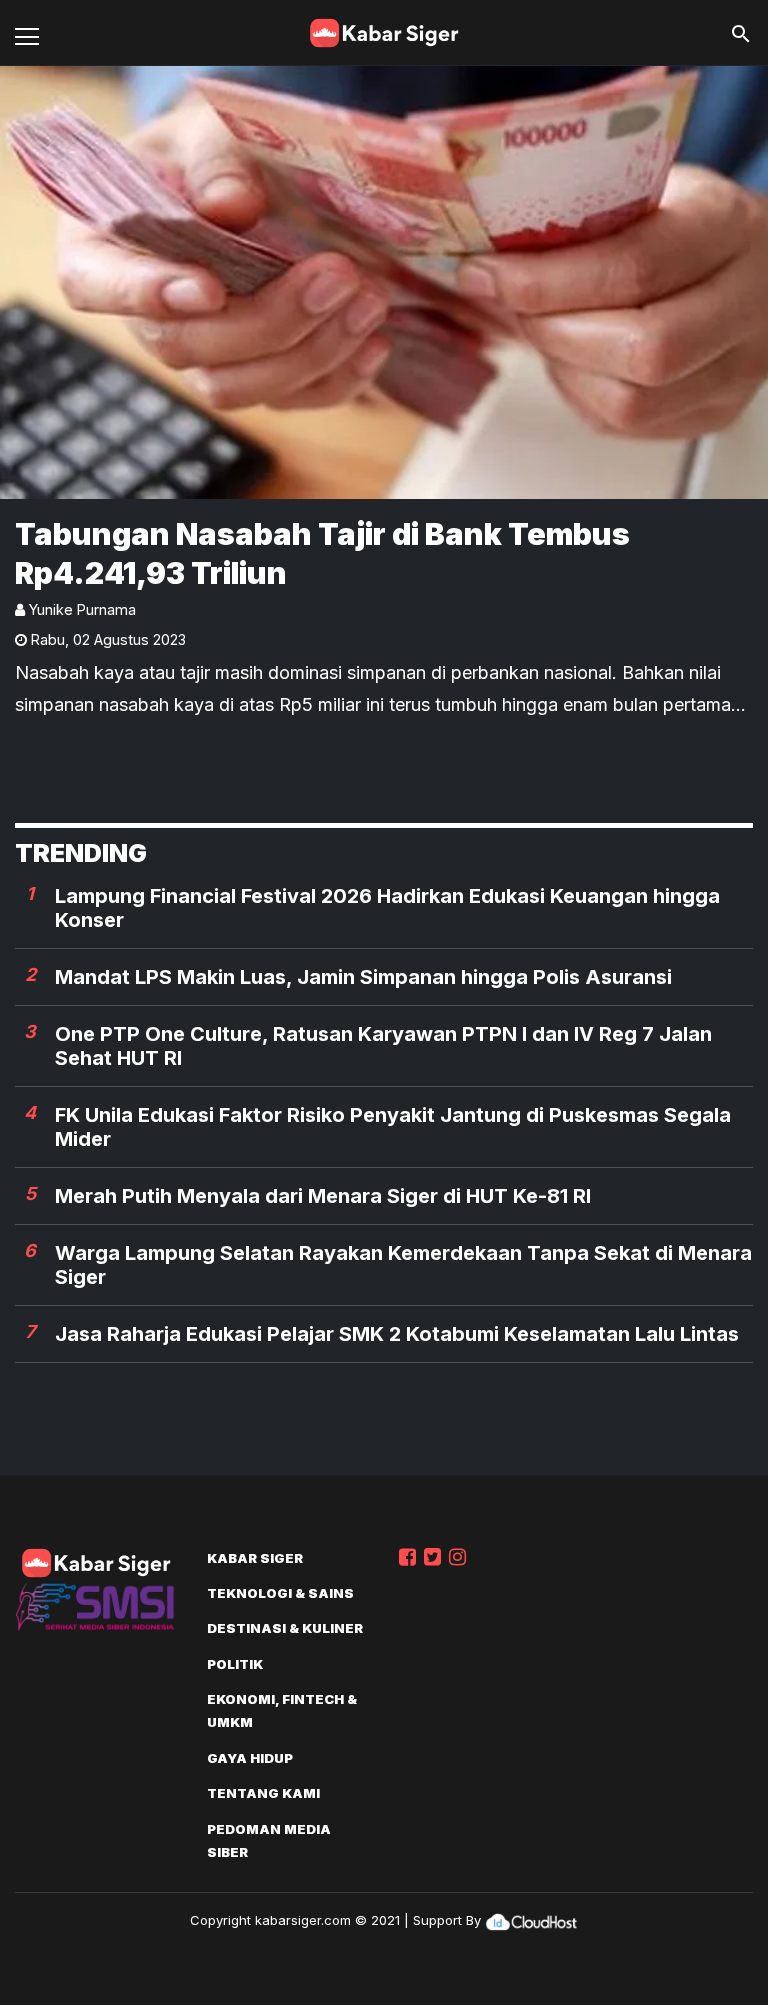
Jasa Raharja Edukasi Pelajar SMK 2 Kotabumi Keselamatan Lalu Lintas (397, 1334)
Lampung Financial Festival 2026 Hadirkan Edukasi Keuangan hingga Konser (387, 908)
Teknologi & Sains (280, 1593)
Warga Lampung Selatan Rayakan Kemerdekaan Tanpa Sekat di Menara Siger (403, 1265)
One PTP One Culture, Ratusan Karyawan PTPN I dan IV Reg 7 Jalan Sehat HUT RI (383, 1046)
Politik (235, 1664)
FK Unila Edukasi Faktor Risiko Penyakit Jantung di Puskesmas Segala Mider (393, 1127)
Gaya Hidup (250, 1758)
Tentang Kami (263, 1793)
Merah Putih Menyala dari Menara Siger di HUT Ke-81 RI (323, 1196)
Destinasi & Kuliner (285, 1628)
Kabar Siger (255, 1558)
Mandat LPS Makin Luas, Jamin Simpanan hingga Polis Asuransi (363, 977)
